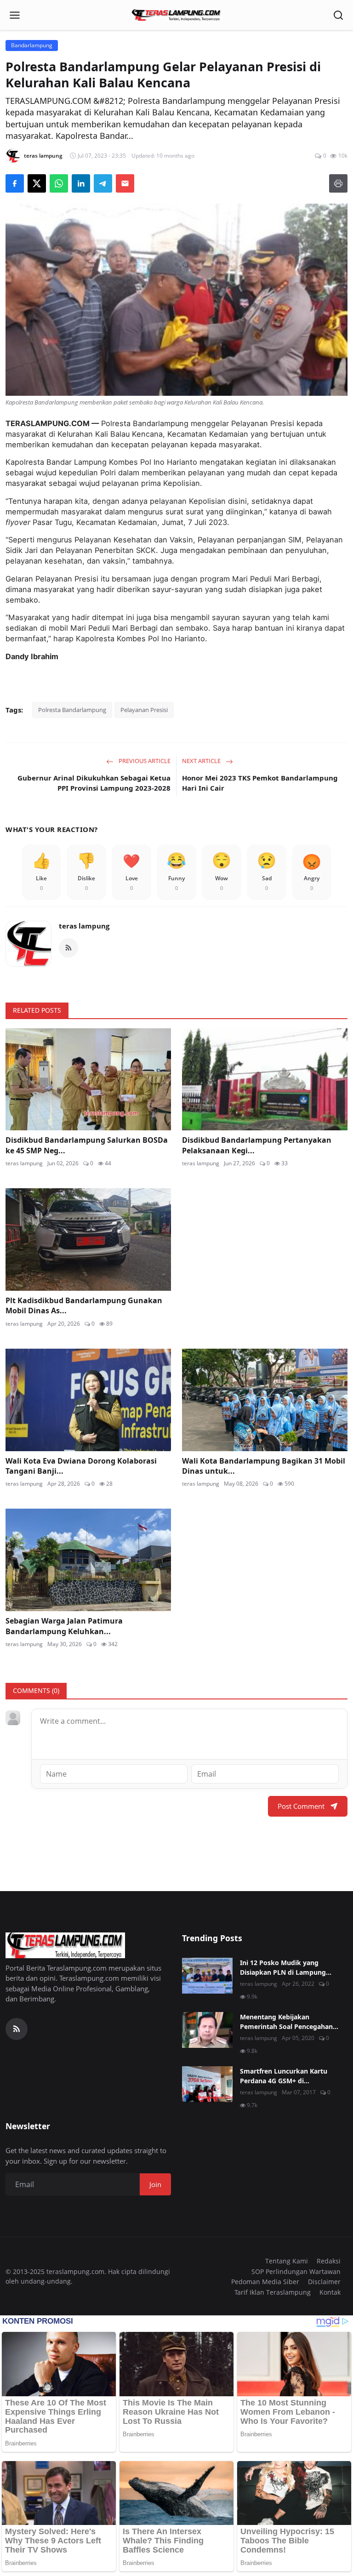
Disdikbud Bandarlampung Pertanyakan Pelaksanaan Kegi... (257, 1145)
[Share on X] (37, 183)
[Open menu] (15, 15)
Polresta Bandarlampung (72, 710)
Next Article (202, 761)
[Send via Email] (125, 183)
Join (155, 2184)
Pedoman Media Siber (265, 2282)
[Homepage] (176, 15)
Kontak (330, 2292)
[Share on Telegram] (103, 183)
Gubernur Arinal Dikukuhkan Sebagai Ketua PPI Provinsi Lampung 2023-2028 (94, 783)
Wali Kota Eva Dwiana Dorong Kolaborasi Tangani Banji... (81, 1466)
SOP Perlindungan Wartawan (296, 2271)
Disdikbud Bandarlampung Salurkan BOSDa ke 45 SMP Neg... (87, 1145)
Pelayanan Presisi (144, 710)
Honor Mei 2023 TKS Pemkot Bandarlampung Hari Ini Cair (260, 783)
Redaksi (329, 2261)
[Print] (338, 183)
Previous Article (144, 761)
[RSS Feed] (68, 948)
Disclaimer (324, 2282)
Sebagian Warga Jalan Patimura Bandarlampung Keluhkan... (64, 1626)
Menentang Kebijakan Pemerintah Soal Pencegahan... (289, 2022)
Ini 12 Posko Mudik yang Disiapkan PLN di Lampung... (286, 1967)
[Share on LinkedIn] (81, 183)
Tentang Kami (287, 2261)
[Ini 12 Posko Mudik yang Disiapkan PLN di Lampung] (207, 1976)
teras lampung (84, 926)
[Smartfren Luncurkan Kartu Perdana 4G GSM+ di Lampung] (207, 2084)
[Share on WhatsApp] (59, 183)
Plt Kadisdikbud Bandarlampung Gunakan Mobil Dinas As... (84, 1305)
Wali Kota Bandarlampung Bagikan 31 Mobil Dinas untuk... (264, 1466)
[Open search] (338, 15)
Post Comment (301, 1806)
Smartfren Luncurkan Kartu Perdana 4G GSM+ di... (284, 2076)
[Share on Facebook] (15, 183)
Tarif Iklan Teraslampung (273, 2292)
